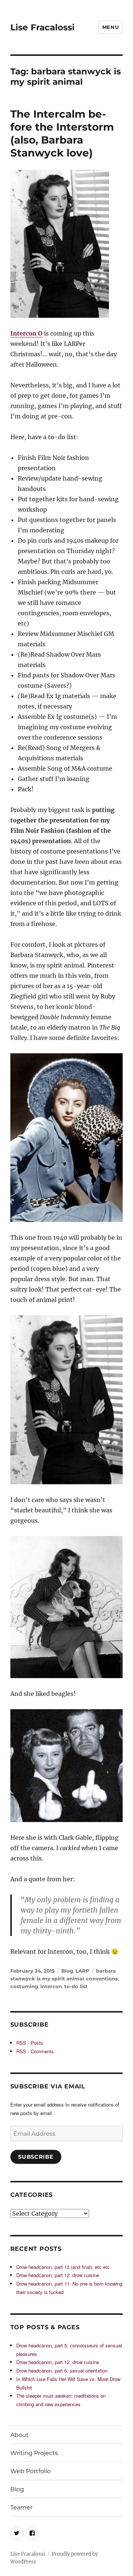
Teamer (21, 2507)
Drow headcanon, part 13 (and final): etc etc (63, 2267)
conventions (102, 1979)
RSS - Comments (35, 2051)
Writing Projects (34, 2453)
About (20, 2435)
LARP (82, 1971)
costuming (24, 1986)
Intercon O (26, 333)
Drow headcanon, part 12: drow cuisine (58, 2275)
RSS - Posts (30, 2043)
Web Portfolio (30, 2471)
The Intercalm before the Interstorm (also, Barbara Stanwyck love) (62, 133)
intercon (51, 1986)
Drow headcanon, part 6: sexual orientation (62, 2370)
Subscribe (36, 2157)
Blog (67, 1971)
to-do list (76, 1986)
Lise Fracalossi (42, 27)
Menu (110, 27)
